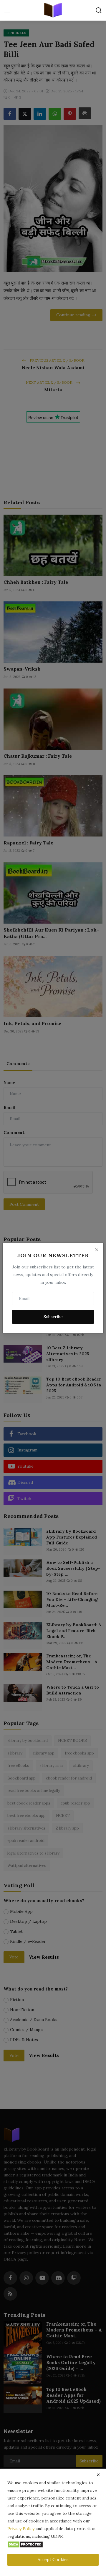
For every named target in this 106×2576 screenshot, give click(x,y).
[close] (98, 2475)
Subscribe (53, 1317)
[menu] (7, 10)
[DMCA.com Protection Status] (25, 2544)
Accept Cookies (53, 2560)
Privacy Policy (21, 2529)
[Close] (97, 1250)
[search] (99, 10)
